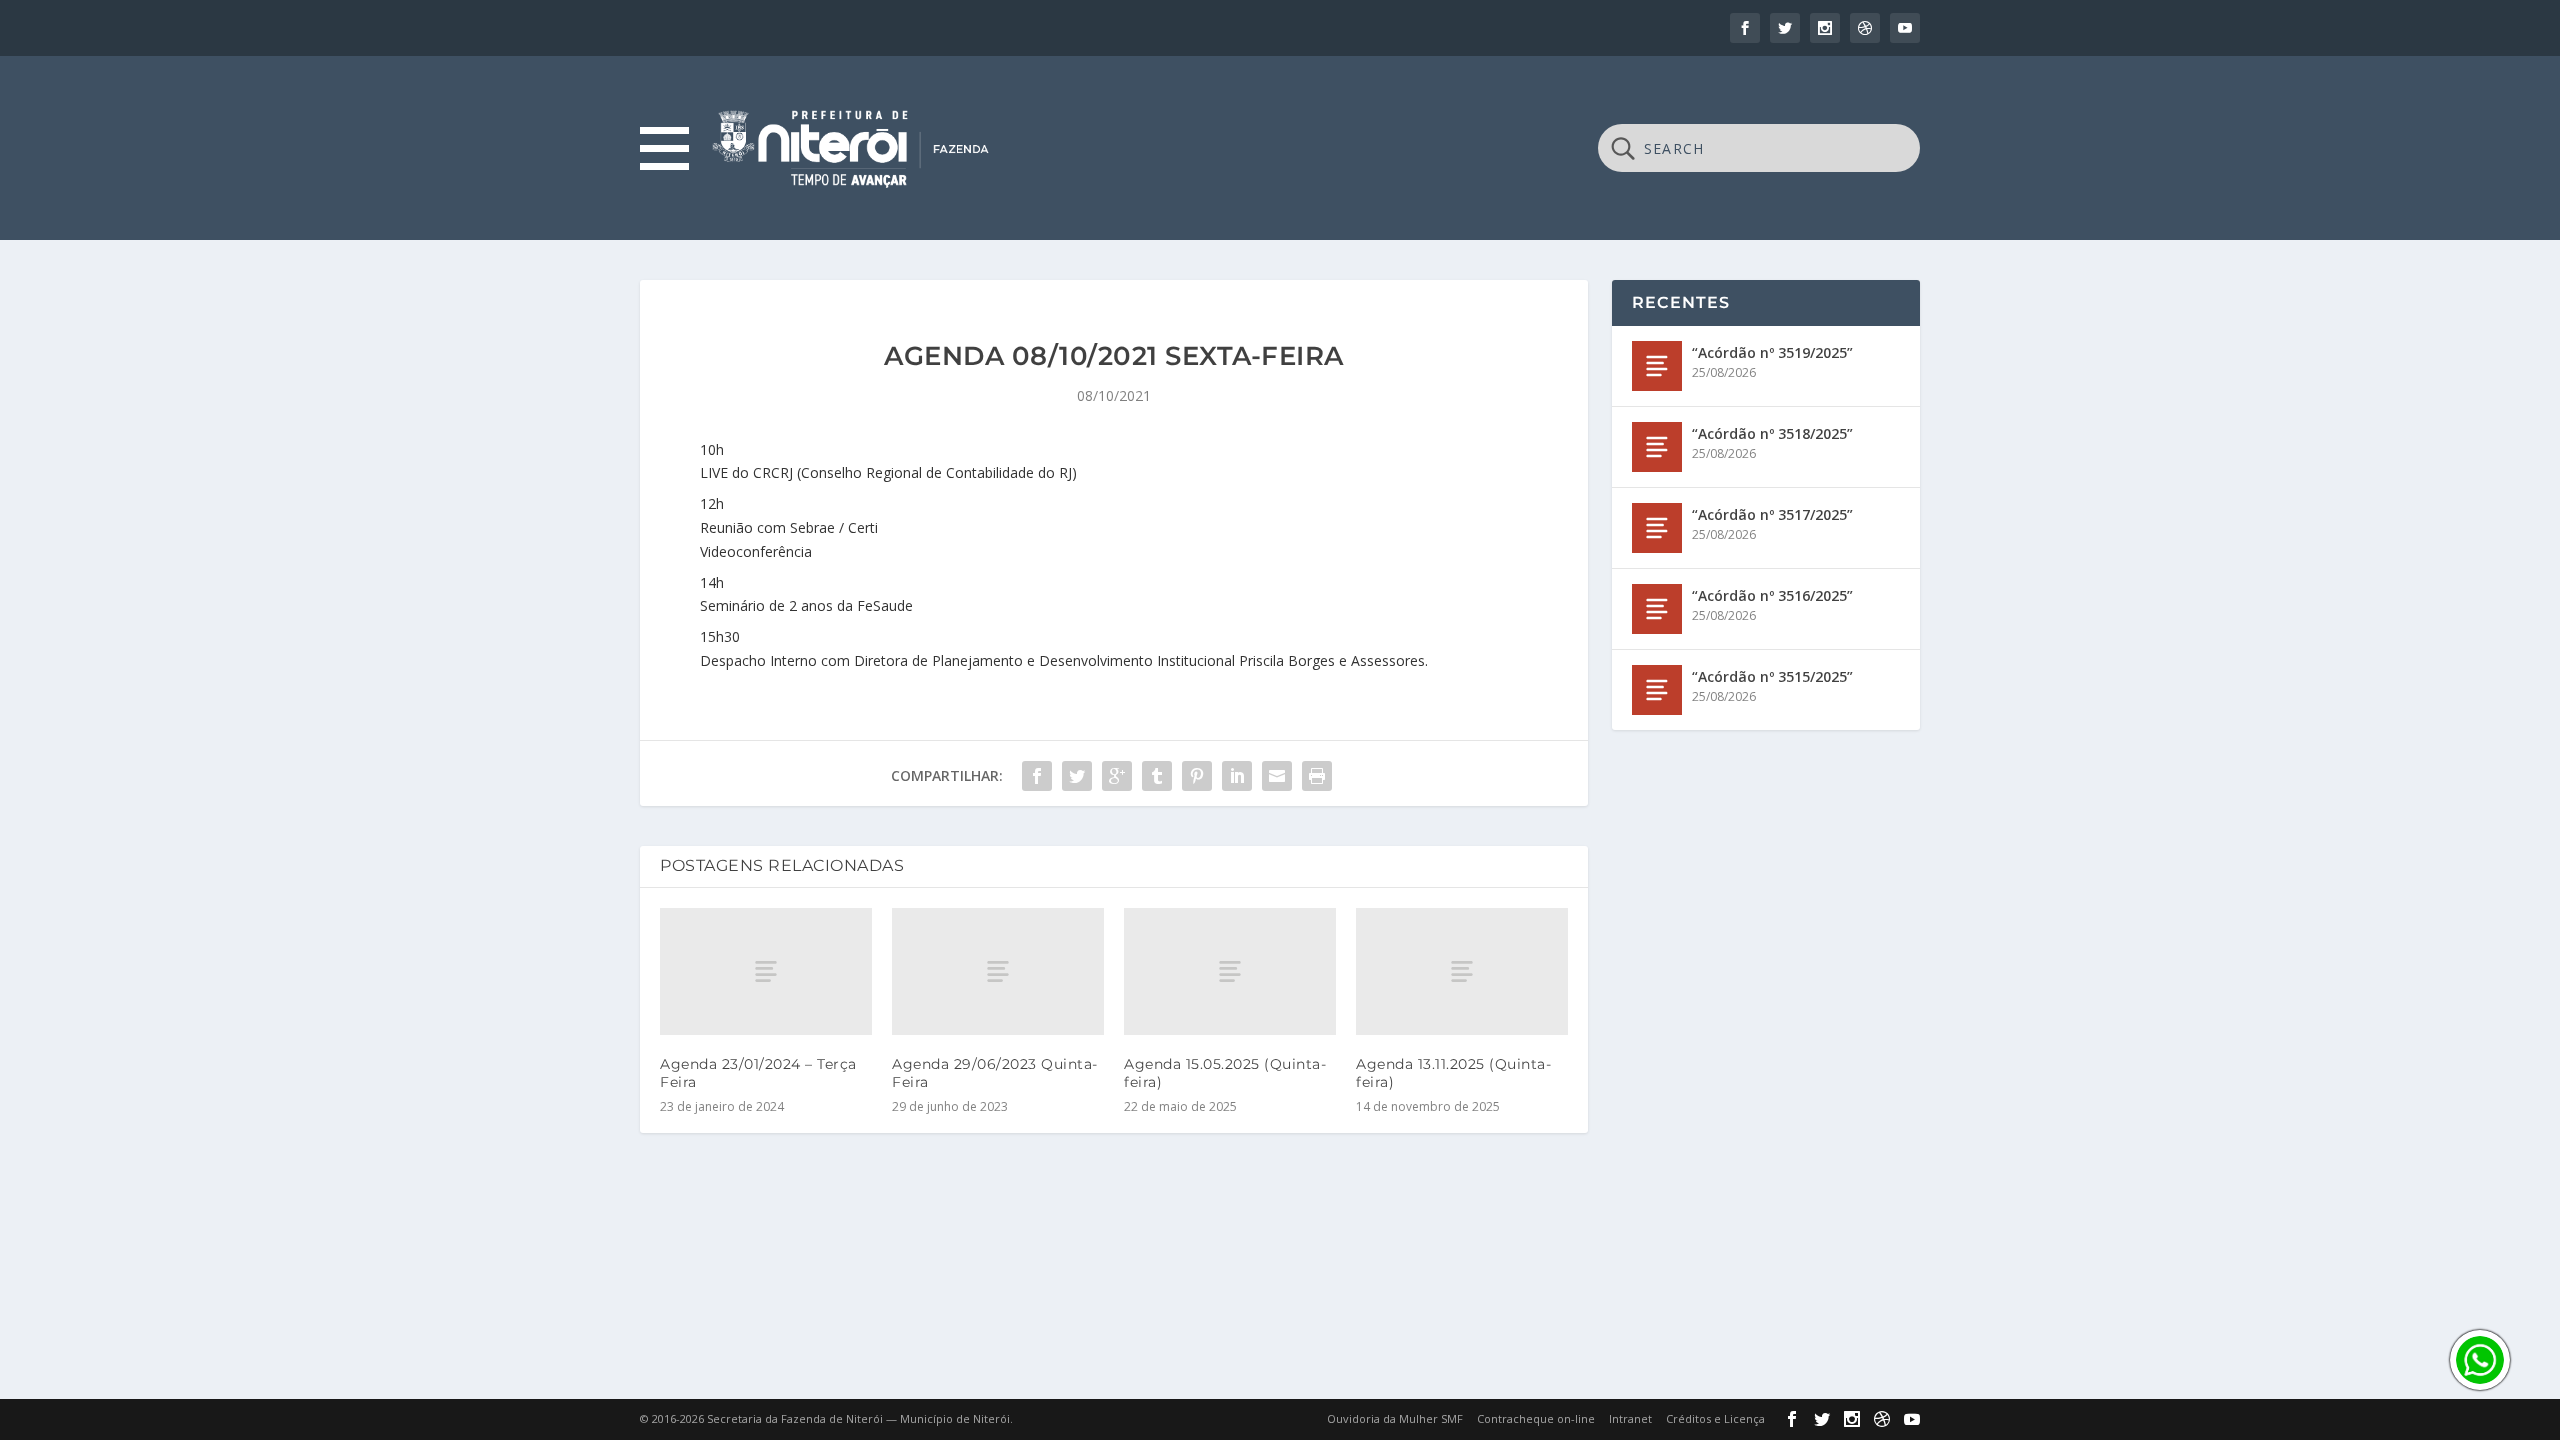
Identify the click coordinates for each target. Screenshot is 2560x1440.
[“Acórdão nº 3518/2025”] (1657, 447)
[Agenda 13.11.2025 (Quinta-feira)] (1462, 971)
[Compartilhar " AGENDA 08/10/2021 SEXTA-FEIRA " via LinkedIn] (1237, 776)
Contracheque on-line (1536, 1418)
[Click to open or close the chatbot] (2480, 1360)
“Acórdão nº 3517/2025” (1772, 514)
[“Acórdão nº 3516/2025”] (1657, 609)
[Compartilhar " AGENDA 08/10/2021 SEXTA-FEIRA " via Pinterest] (1197, 776)
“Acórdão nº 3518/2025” (1772, 433)
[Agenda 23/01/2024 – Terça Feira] (766, 971)
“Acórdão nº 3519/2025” (1772, 352)
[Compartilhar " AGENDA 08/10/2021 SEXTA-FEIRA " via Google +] (1117, 776)
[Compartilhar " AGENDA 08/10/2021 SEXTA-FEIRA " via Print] (1317, 776)
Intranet (1630, 1418)
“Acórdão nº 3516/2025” (1772, 595)
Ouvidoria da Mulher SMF (1395, 1418)
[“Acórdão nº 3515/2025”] (1657, 690)
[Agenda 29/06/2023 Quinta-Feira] (998, 971)
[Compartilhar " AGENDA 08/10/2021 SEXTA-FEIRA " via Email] (1277, 776)
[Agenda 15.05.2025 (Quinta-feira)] (1230, 971)
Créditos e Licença (1715, 1418)
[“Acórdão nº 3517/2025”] (1657, 528)
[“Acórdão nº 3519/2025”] (1657, 366)
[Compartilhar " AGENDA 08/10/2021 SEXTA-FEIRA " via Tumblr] (1157, 776)
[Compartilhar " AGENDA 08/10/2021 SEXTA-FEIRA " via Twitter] (1077, 776)
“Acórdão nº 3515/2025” (1772, 676)
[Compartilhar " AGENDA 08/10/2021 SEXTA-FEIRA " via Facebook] (1037, 776)
